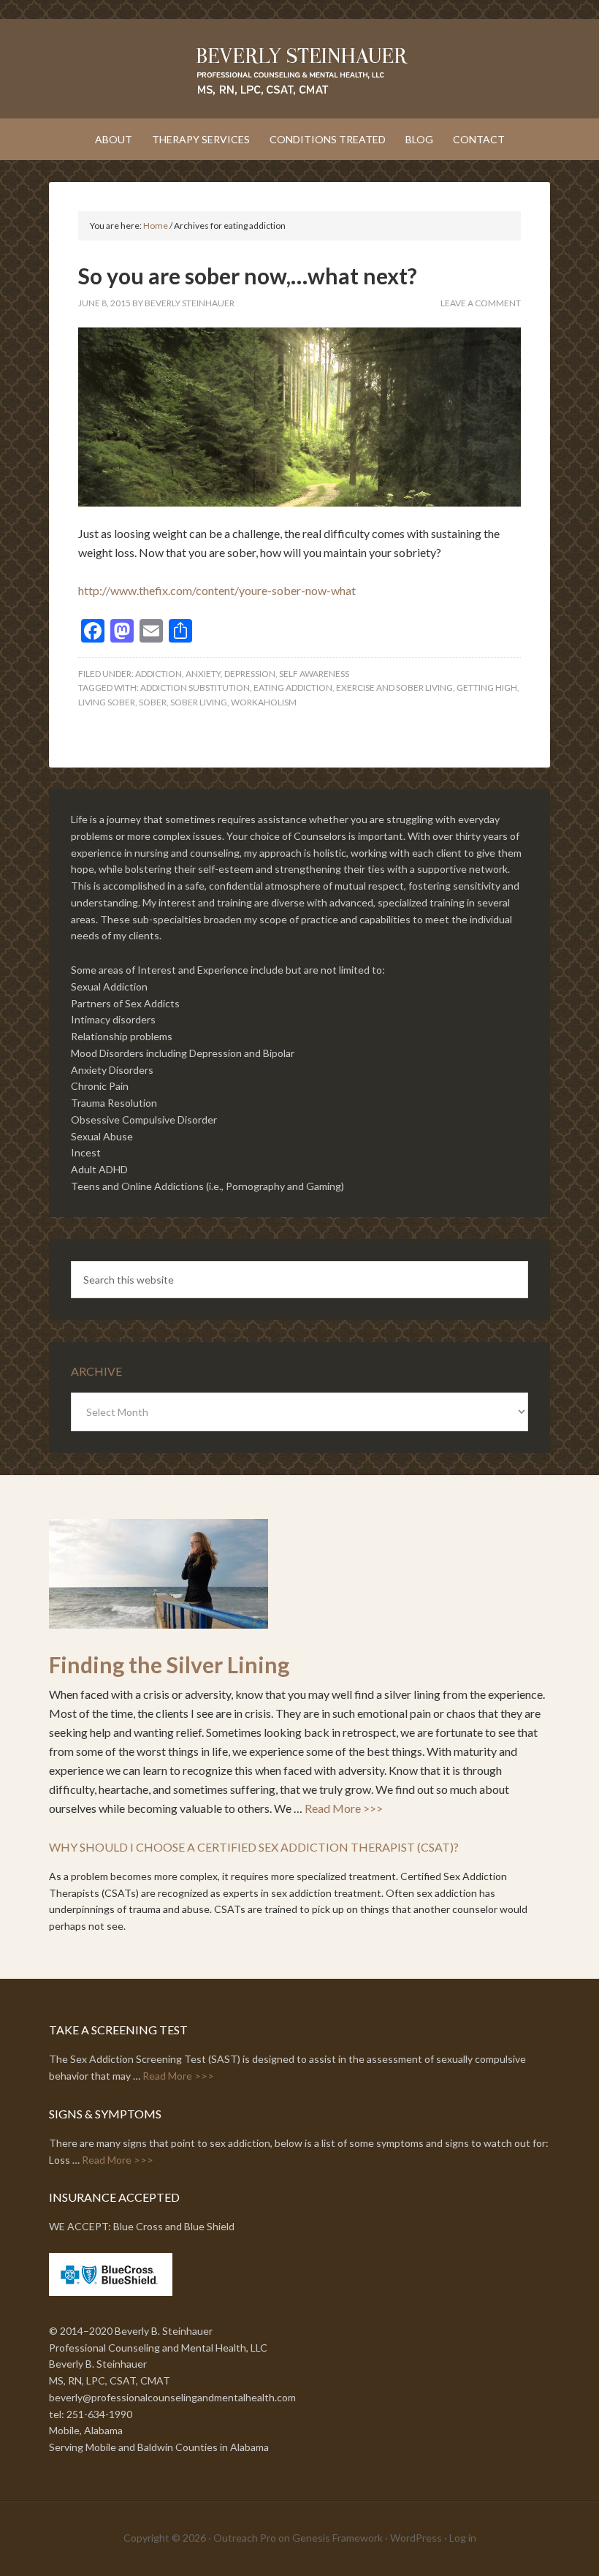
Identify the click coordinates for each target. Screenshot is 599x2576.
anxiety (203, 674)
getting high (487, 687)
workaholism (264, 702)
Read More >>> (344, 1808)
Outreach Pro (245, 2538)
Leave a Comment (481, 303)
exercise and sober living (394, 687)
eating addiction (293, 687)
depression (250, 674)
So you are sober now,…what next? (248, 276)
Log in (463, 2538)
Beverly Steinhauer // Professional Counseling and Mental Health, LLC (299, 70)
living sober (107, 702)
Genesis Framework (337, 2538)
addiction (159, 674)
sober (153, 702)
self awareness (314, 674)
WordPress (416, 2538)
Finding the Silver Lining (169, 1664)
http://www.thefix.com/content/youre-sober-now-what (217, 590)
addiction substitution (195, 687)
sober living (199, 702)
